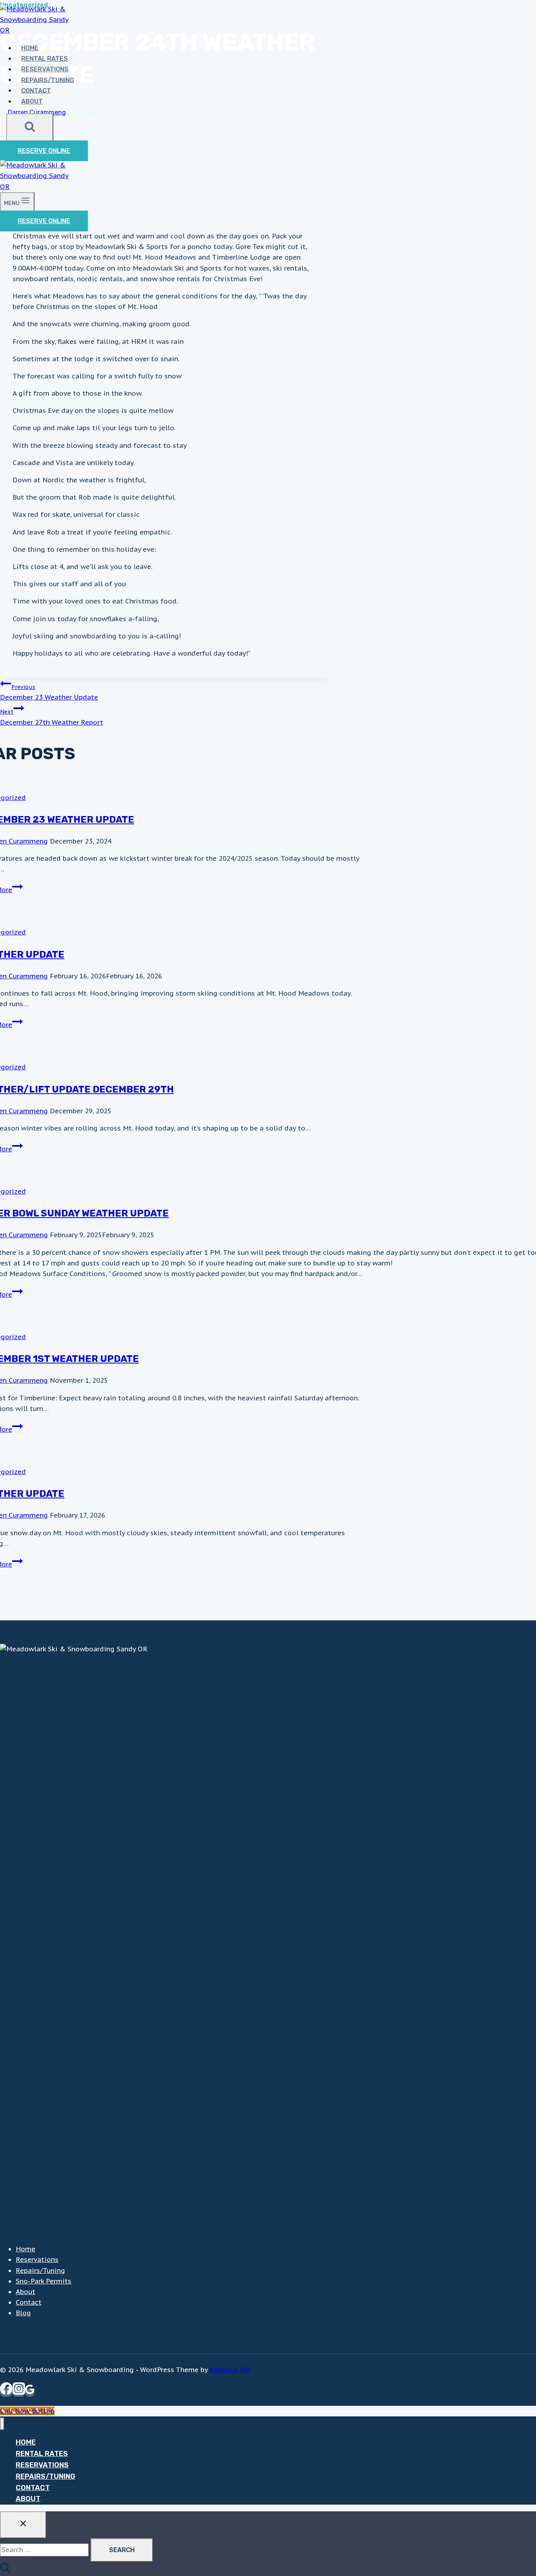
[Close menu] (2, 2424)
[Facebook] (6, 2392)
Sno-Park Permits (44, 2281)
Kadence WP (230, 2370)
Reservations (45, 69)
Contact (36, 90)
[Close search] (23, 2525)
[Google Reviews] (30, 2392)
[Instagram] (19, 2392)
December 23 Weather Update (49, 693)
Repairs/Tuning (48, 80)
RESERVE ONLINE (44, 151)
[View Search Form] (30, 127)
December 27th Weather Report (52, 717)
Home (26, 2249)
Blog (23, 2313)
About (32, 101)
